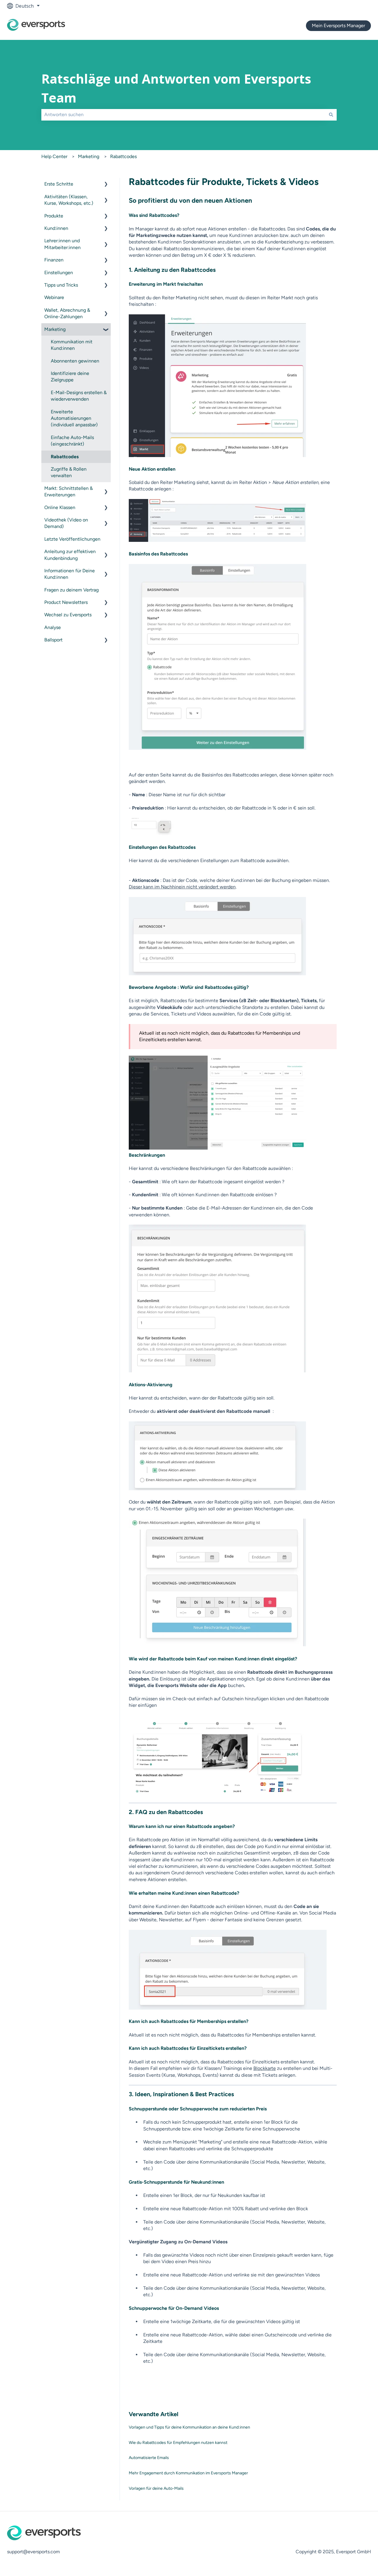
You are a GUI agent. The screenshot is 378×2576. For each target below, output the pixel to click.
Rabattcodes (123, 156)
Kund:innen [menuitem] (56, 228)
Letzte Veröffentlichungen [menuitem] (72, 539)
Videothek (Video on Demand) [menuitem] (66, 523)
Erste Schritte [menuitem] (59, 184)
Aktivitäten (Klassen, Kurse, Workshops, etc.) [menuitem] (69, 200)
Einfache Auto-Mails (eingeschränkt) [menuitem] (72, 441)
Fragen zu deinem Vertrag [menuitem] (71, 590)
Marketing (89, 156)
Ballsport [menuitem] (53, 640)
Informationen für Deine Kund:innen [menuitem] (70, 574)
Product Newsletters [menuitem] (66, 602)
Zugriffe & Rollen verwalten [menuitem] (69, 472)
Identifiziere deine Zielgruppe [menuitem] (70, 377)
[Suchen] (331, 115)
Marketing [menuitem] (55, 329)
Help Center (54, 156)
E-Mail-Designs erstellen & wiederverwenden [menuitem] (79, 396)
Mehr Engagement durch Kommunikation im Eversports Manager (188, 2473)
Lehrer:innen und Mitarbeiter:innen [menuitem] (62, 244)
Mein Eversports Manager (338, 26)
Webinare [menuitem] (54, 297)
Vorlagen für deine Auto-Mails (156, 2488)
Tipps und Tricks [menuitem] (61, 285)
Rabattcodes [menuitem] (65, 457)
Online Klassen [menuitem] (60, 507)
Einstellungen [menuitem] (59, 273)
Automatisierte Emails (149, 2458)
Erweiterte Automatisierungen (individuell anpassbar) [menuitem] (74, 418)
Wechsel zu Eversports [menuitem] (68, 615)
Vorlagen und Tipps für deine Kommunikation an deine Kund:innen (189, 2427)
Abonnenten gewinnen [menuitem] (75, 361)
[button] (106, 185)
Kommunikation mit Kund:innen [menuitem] (72, 345)
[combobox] (183, 115)
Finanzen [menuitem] (54, 260)
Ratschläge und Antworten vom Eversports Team (176, 88)
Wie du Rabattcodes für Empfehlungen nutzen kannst (178, 2443)
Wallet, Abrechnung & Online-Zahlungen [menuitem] (67, 313)
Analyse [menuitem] (53, 627)
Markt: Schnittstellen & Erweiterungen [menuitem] (69, 491)
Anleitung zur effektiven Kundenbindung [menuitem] (70, 555)
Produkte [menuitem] (54, 216)
